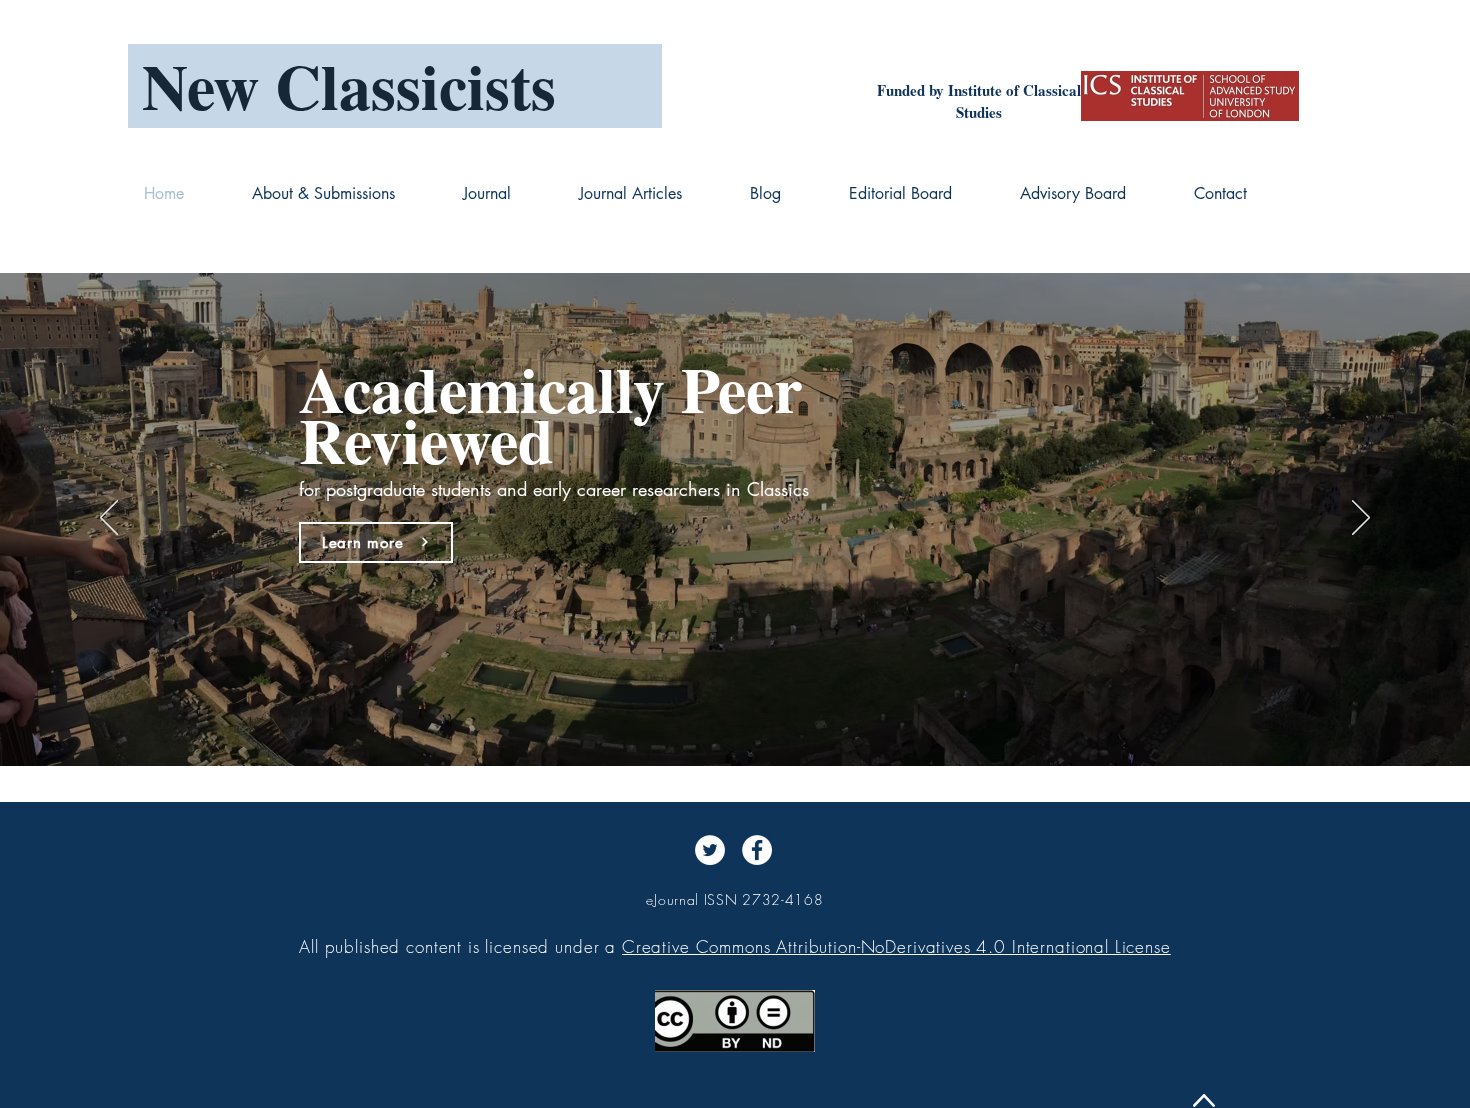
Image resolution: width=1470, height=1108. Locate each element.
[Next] (1361, 519)
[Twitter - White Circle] (710, 850)
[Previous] (109, 519)
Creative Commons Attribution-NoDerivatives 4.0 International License (896, 946)
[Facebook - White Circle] (757, 850)
